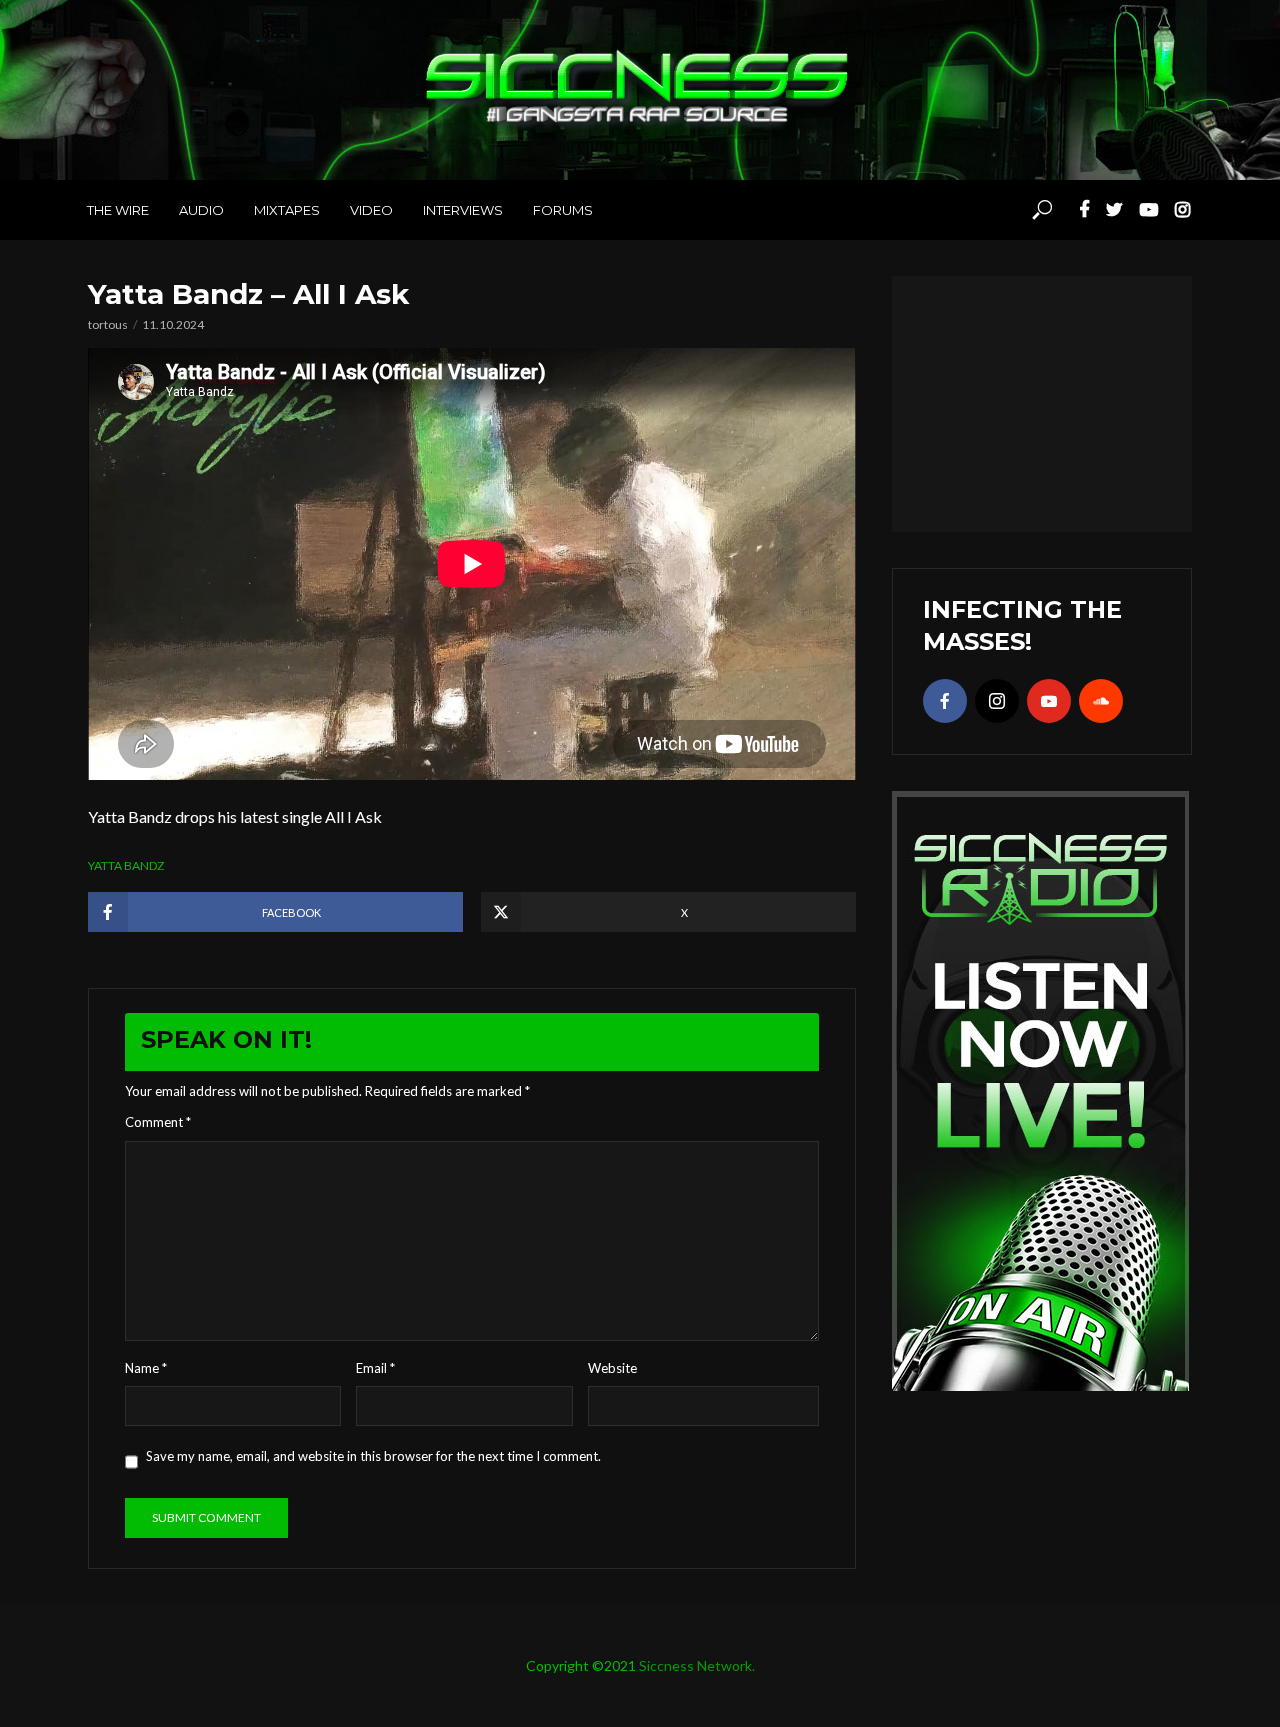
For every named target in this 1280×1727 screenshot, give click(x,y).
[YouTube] (1049, 701)
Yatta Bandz (126, 865)
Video (371, 210)
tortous (108, 324)
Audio (201, 210)
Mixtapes (287, 210)
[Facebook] (945, 701)
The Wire (118, 210)
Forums (563, 210)
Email (375, 1368)
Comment (158, 1122)
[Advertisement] (1042, 401)
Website (612, 1368)
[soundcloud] (1101, 701)
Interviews (463, 210)
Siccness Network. (697, 1665)
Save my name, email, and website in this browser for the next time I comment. (373, 1456)
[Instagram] (997, 701)
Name (146, 1368)
